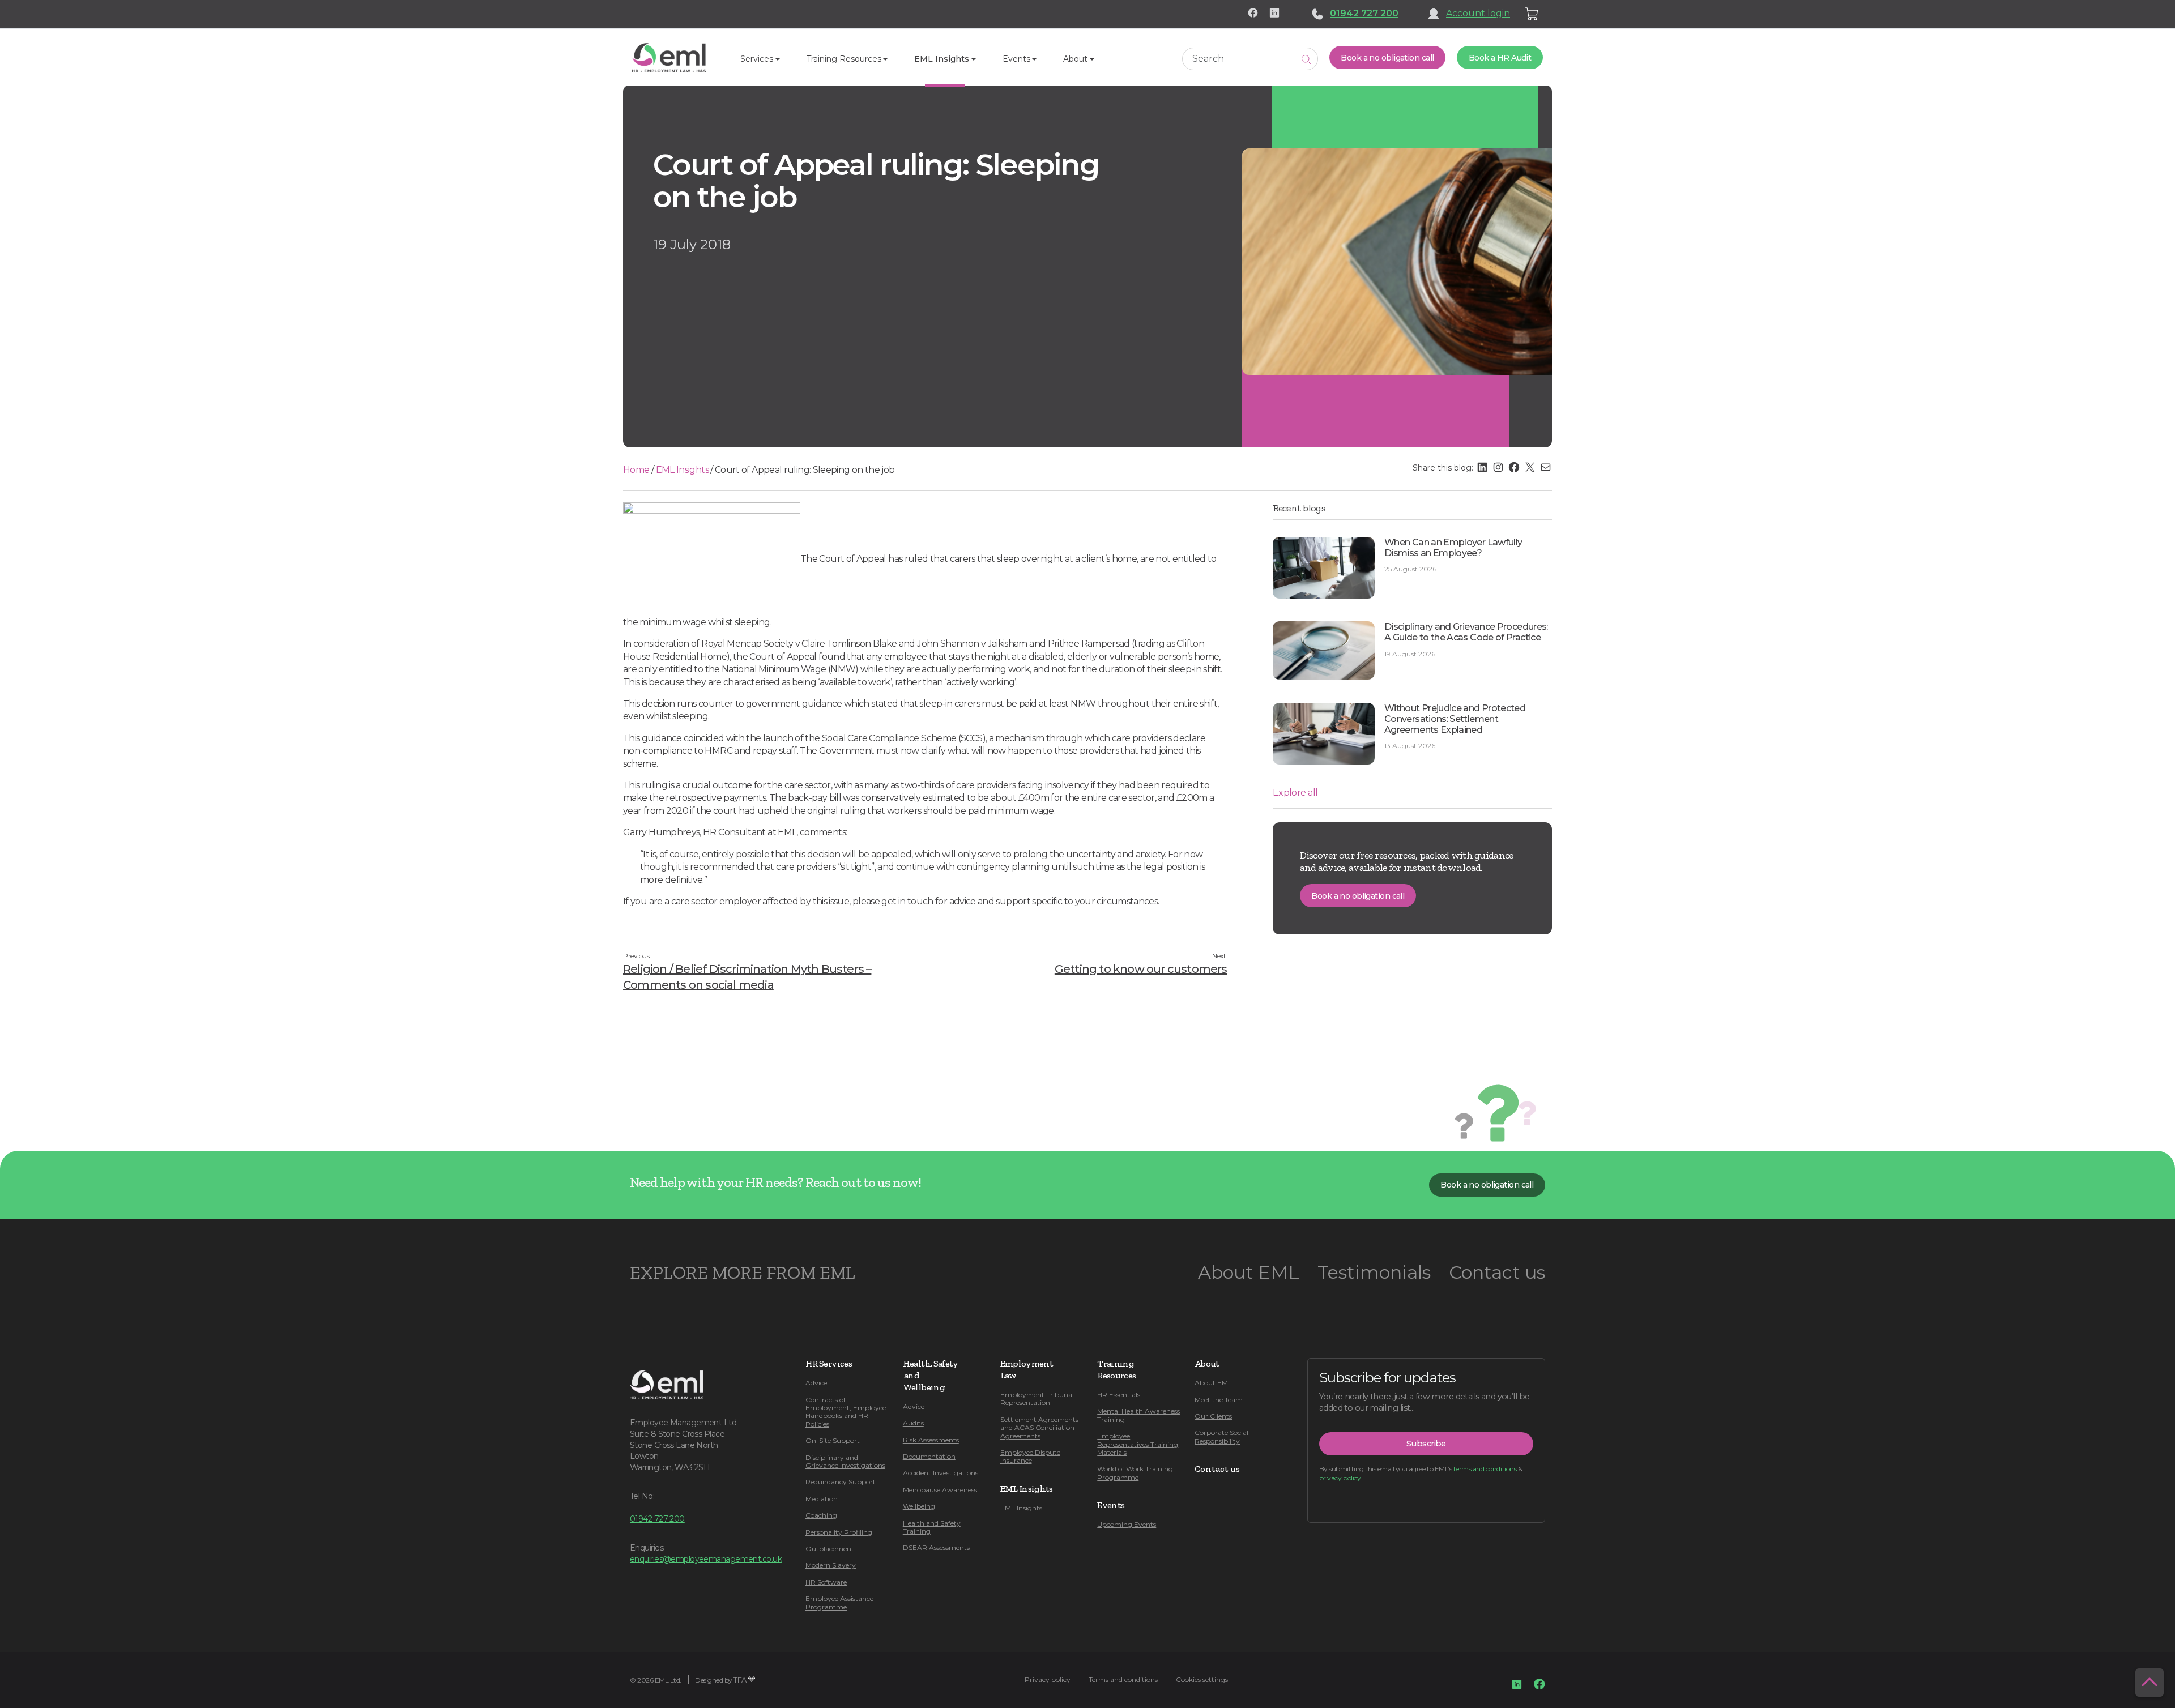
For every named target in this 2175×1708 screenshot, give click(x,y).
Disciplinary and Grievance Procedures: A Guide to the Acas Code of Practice (1466, 632)
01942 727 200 (1364, 13)
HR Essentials (1119, 1395)
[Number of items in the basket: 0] (1532, 14)
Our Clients (1213, 1416)
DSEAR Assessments (936, 1547)
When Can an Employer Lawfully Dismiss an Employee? (1453, 548)
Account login (1478, 13)
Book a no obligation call (1387, 58)
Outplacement (830, 1549)
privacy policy (1340, 1478)
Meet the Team (1219, 1400)
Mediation (822, 1499)
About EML (1249, 1272)
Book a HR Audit (1500, 58)
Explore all (1295, 793)
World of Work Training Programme (1135, 1473)
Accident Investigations (941, 1473)
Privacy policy (1048, 1679)
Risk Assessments (931, 1440)
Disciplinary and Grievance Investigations (845, 1461)
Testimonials (1374, 1272)
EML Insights (682, 470)
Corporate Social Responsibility (1221, 1436)
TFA (740, 1680)
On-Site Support (833, 1440)
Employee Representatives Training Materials (1138, 1444)
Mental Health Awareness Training (1138, 1415)
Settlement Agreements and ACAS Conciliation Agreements (1039, 1428)
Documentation (929, 1456)
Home (636, 470)
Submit (1306, 59)
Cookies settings (1202, 1679)
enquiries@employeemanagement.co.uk (706, 1559)
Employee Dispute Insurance (1030, 1456)
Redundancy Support (841, 1482)
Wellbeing (919, 1506)
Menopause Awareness (940, 1490)
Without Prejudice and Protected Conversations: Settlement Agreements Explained (1455, 719)
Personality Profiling (839, 1532)
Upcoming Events (1127, 1524)
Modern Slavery (831, 1565)
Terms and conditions (1123, 1679)
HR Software (826, 1582)
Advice (816, 1383)
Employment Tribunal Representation (1037, 1399)
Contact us (1497, 1272)
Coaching (821, 1515)
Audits (913, 1423)
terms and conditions (1485, 1469)
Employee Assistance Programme (839, 1602)
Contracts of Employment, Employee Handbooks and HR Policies (846, 1412)
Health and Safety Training (932, 1527)
